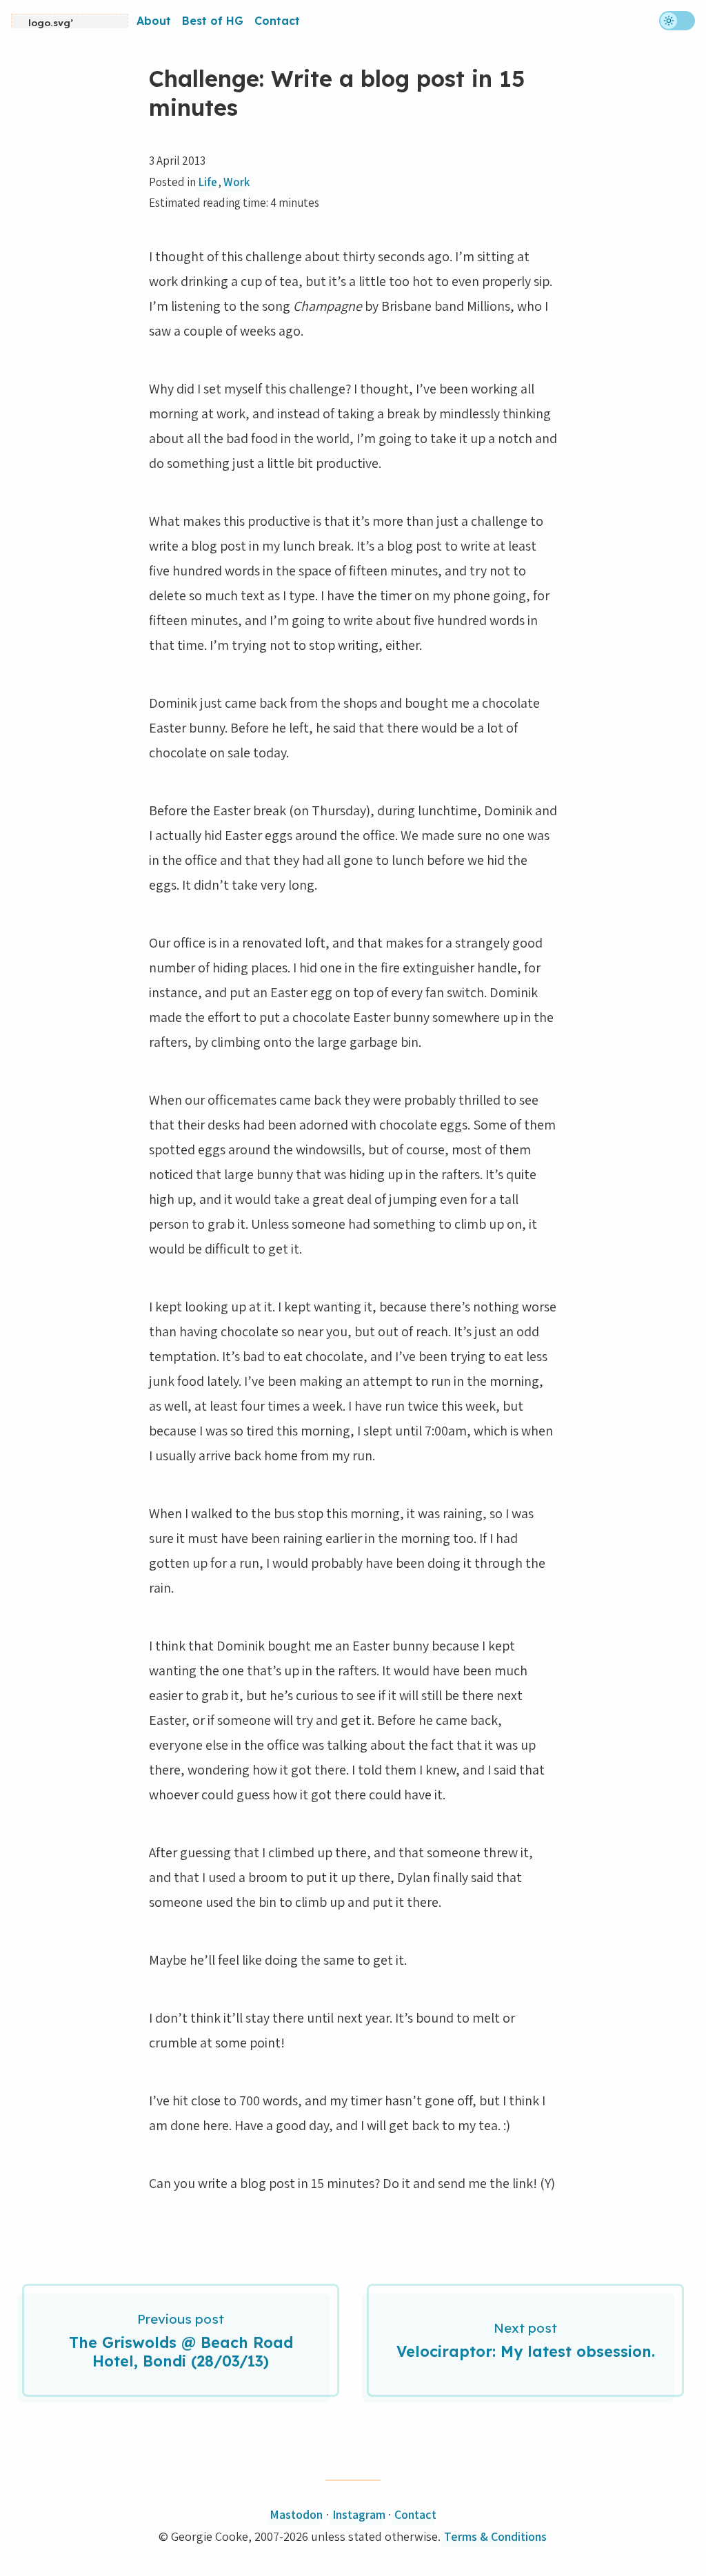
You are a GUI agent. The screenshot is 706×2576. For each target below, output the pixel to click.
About (154, 21)
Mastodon (296, 2514)
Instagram (359, 2514)
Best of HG (213, 21)
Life (208, 182)
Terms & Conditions (495, 2536)
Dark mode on (677, 21)
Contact (277, 21)
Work (236, 182)
